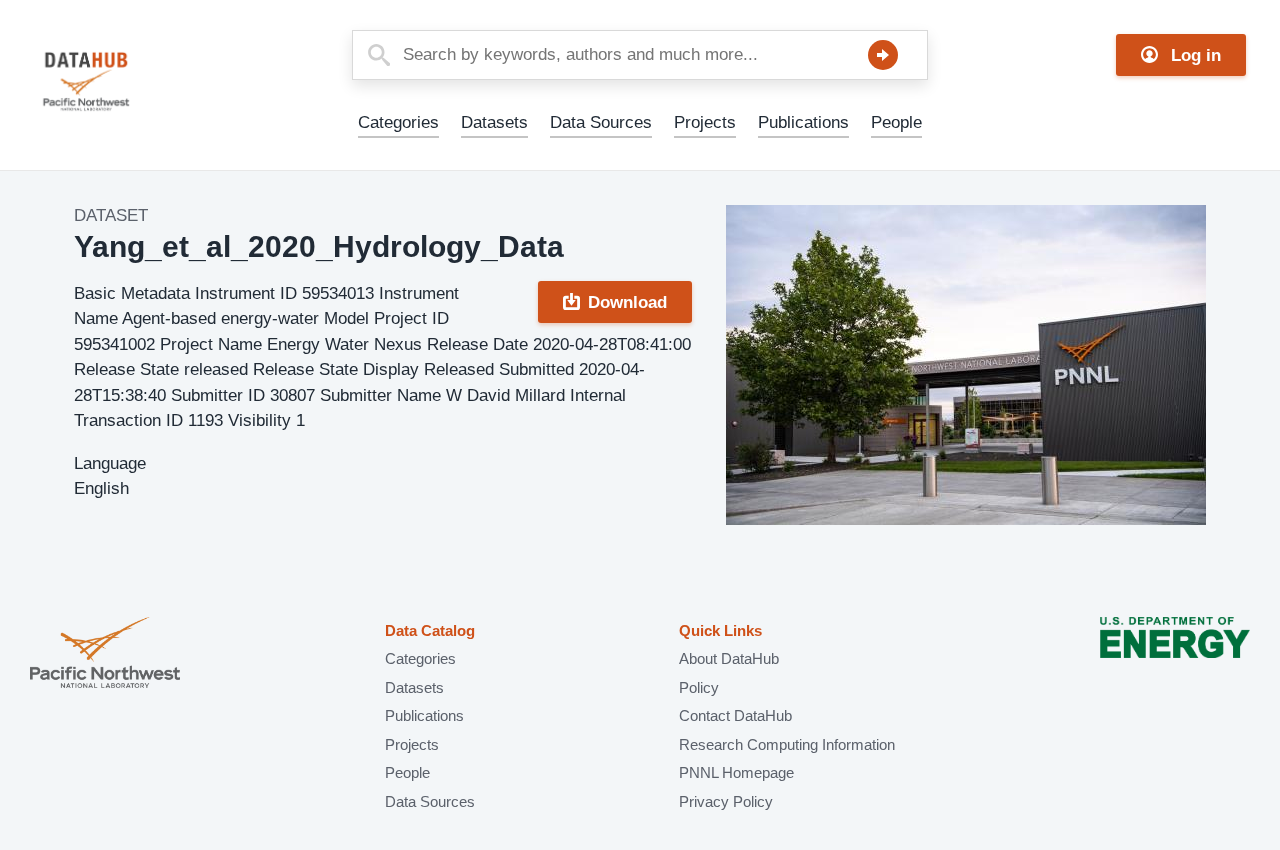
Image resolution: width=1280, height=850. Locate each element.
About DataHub (729, 658)
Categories (398, 122)
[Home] (134, 81)
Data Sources (601, 122)
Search (883, 55)
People (896, 122)
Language (110, 463)
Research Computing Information (787, 744)
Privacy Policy (726, 801)
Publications (803, 122)
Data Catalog (430, 630)
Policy (699, 687)
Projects (705, 122)
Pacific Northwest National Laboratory (105, 654)
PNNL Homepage (736, 772)
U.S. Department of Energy (1175, 654)
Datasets (494, 122)
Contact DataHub (735, 715)
